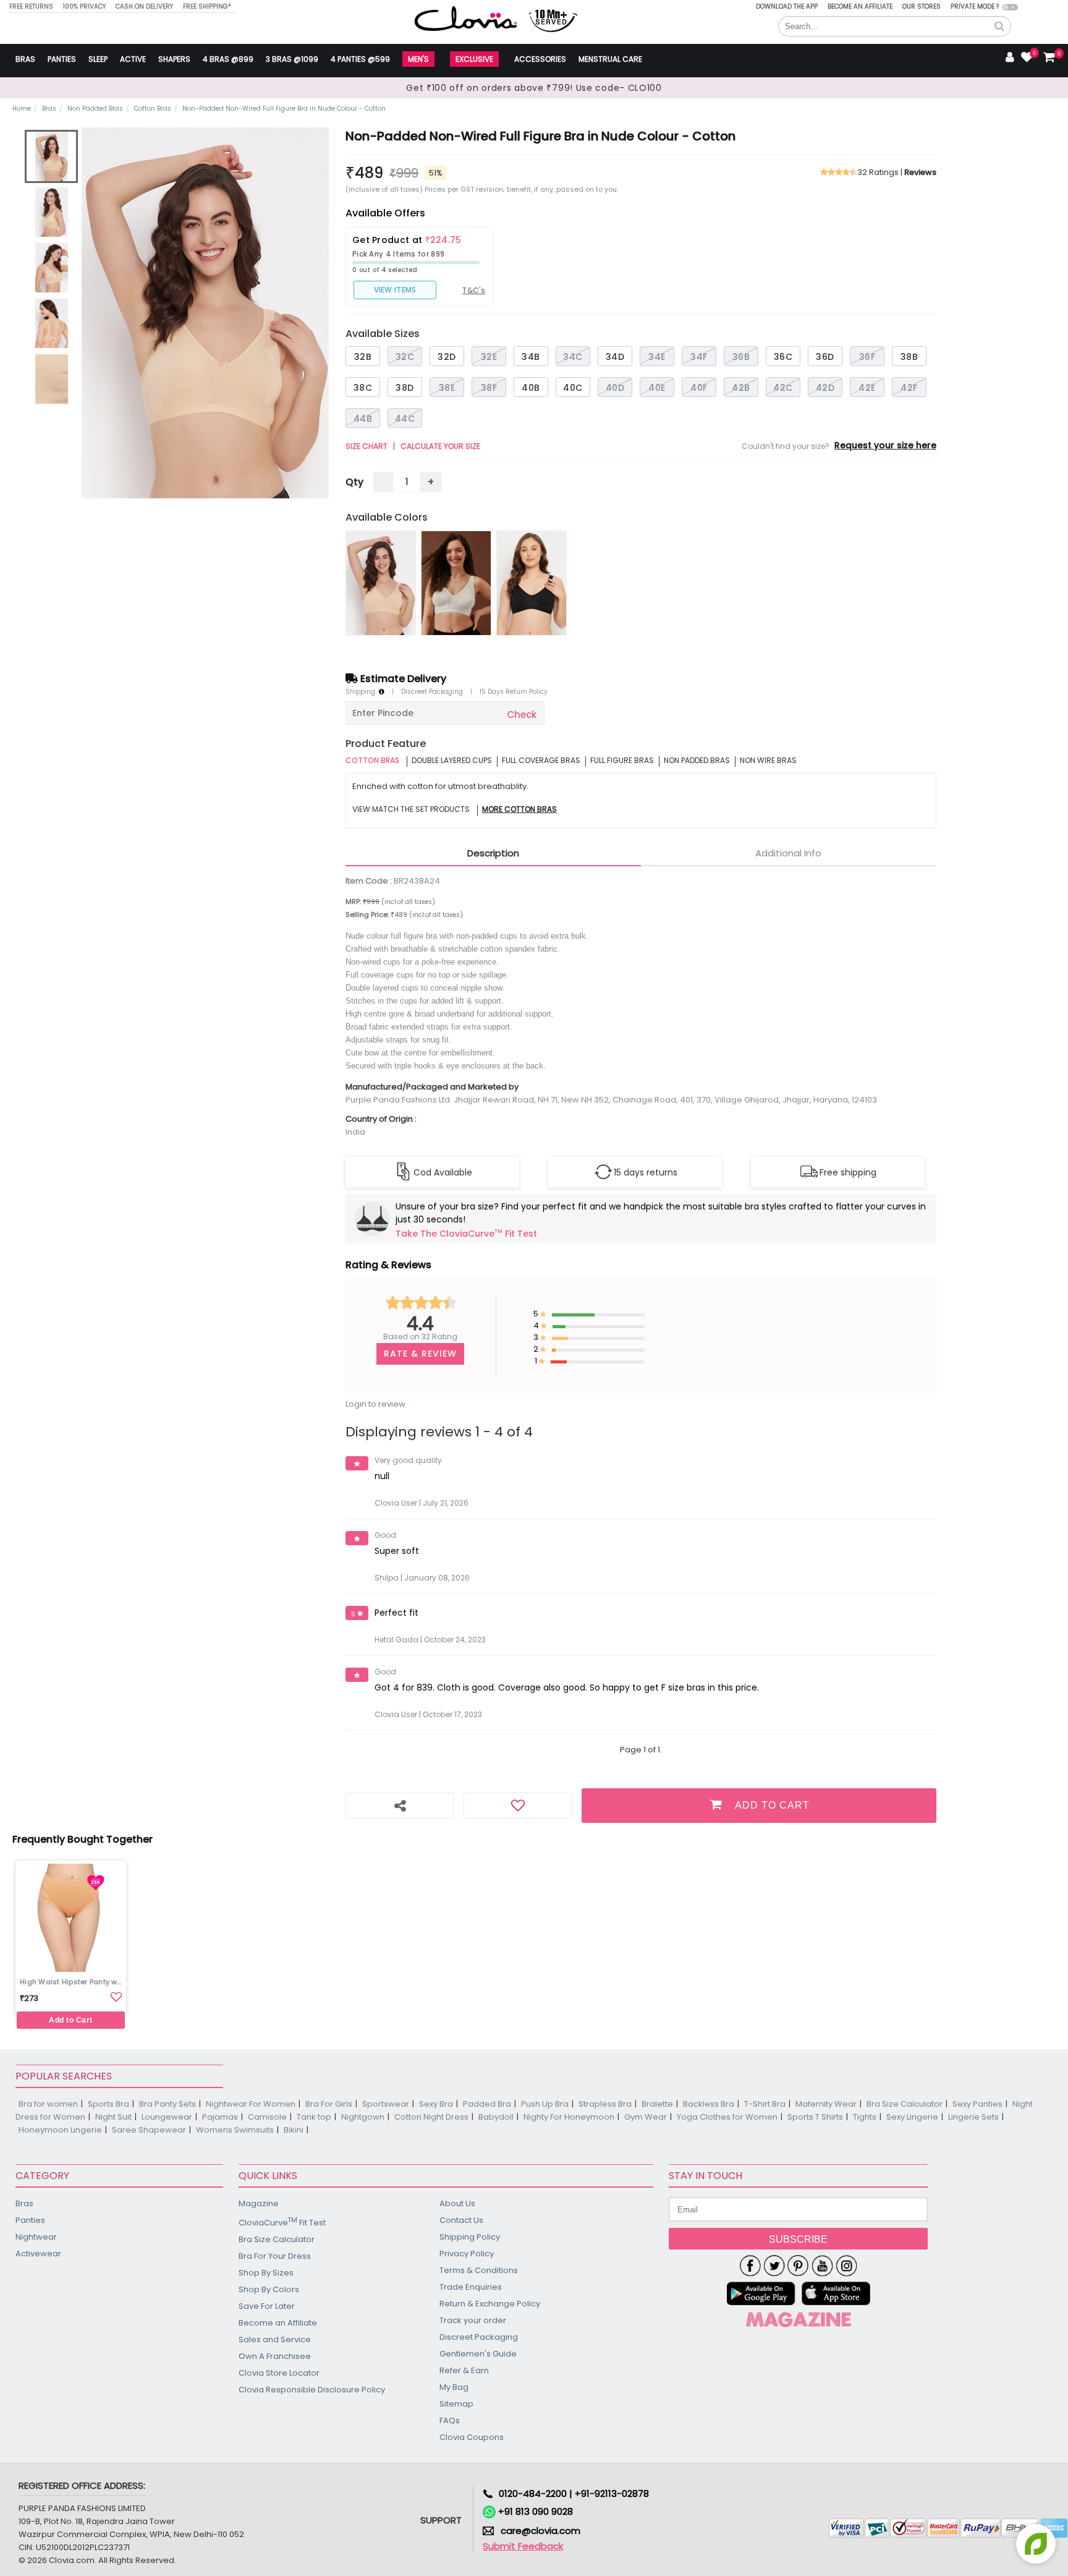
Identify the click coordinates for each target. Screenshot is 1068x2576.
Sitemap (456, 2404)
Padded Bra (487, 2104)
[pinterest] (798, 2266)
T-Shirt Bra (765, 2104)
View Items (395, 290)
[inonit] (846, 2266)
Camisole (267, 2117)
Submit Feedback (523, 2546)
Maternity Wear (826, 2104)
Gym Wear (646, 2117)
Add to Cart (71, 2020)
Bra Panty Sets (167, 2104)
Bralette (657, 2104)
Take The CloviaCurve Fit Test (466, 1234)
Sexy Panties (977, 2104)
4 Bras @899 (228, 59)
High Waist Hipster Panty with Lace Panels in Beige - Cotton (72, 1982)
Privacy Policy (467, 2254)
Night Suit (113, 2117)
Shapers (174, 59)
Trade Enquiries (471, 2287)
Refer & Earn (464, 2370)
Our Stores (922, 6)
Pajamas (220, 2117)
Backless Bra (709, 2104)
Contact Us (461, 2220)
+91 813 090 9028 (534, 2511)
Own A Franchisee (275, 2356)
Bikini (294, 2130)
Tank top (314, 2117)
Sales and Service (275, 2339)
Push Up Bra (545, 2104)
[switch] (1010, 7)
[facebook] (750, 2266)
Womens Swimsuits (235, 2130)
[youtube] (822, 2266)
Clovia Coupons (472, 2437)
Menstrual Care (610, 59)
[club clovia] (799, 2319)
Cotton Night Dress (431, 2117)
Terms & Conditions (479, 2270)
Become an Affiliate (860, 6)
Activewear (38, 2254)
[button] (999, 27)
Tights (865, 2117)
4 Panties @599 (360, 59)
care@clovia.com (540, 2531)
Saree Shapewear (149, 2130)
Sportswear (386, 2104)
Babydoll (496, 2117)
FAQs (450, 2420)
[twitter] (774, 2266)
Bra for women (48, 2104)
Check (522, 714)
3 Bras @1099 (292, 59)
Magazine (259, 2203)
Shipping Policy (470, 2237)
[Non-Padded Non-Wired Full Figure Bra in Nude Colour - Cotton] (51, 156)
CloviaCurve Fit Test (282, 2222)
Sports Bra (108, 2104)
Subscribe (798, 2239)
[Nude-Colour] (381, 583)
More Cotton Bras (519, 810)
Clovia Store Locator (279, 2373)
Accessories (540, 59)
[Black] (532, 583)
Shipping (362, 692)
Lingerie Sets (973, 2117)
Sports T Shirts (815, 2117)
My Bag (454, 2387)
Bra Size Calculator (905, 2104)
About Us (457, 2203)
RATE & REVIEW (420, 1354)
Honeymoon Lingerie (60, 2130)
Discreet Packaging (432, 692)
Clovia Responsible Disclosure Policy (312, 2390)
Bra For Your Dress (275, 2256)
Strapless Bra (605, 2104)
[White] (456, 583)
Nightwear (36, 2237)
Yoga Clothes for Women (727, 2117)
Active (133, 59)
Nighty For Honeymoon (569, 2117)
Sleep (98, 59)
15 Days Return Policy (514, 692)
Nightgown (363, 2117)
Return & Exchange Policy (490, 2304)
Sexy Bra (436, 2104)
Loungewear (167, 2117)
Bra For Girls (329, 2104)
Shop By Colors (269, 2289)
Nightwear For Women (251, 2104)
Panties (62, 59)
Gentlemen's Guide (478, 2354)
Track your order (473, 2320)
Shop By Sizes (266, 2273)
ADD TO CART (772, 1805)
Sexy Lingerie (912, 2117)
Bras (25, 59)
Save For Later (267, 2306)
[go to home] (466, 18)
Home (22, 109)
